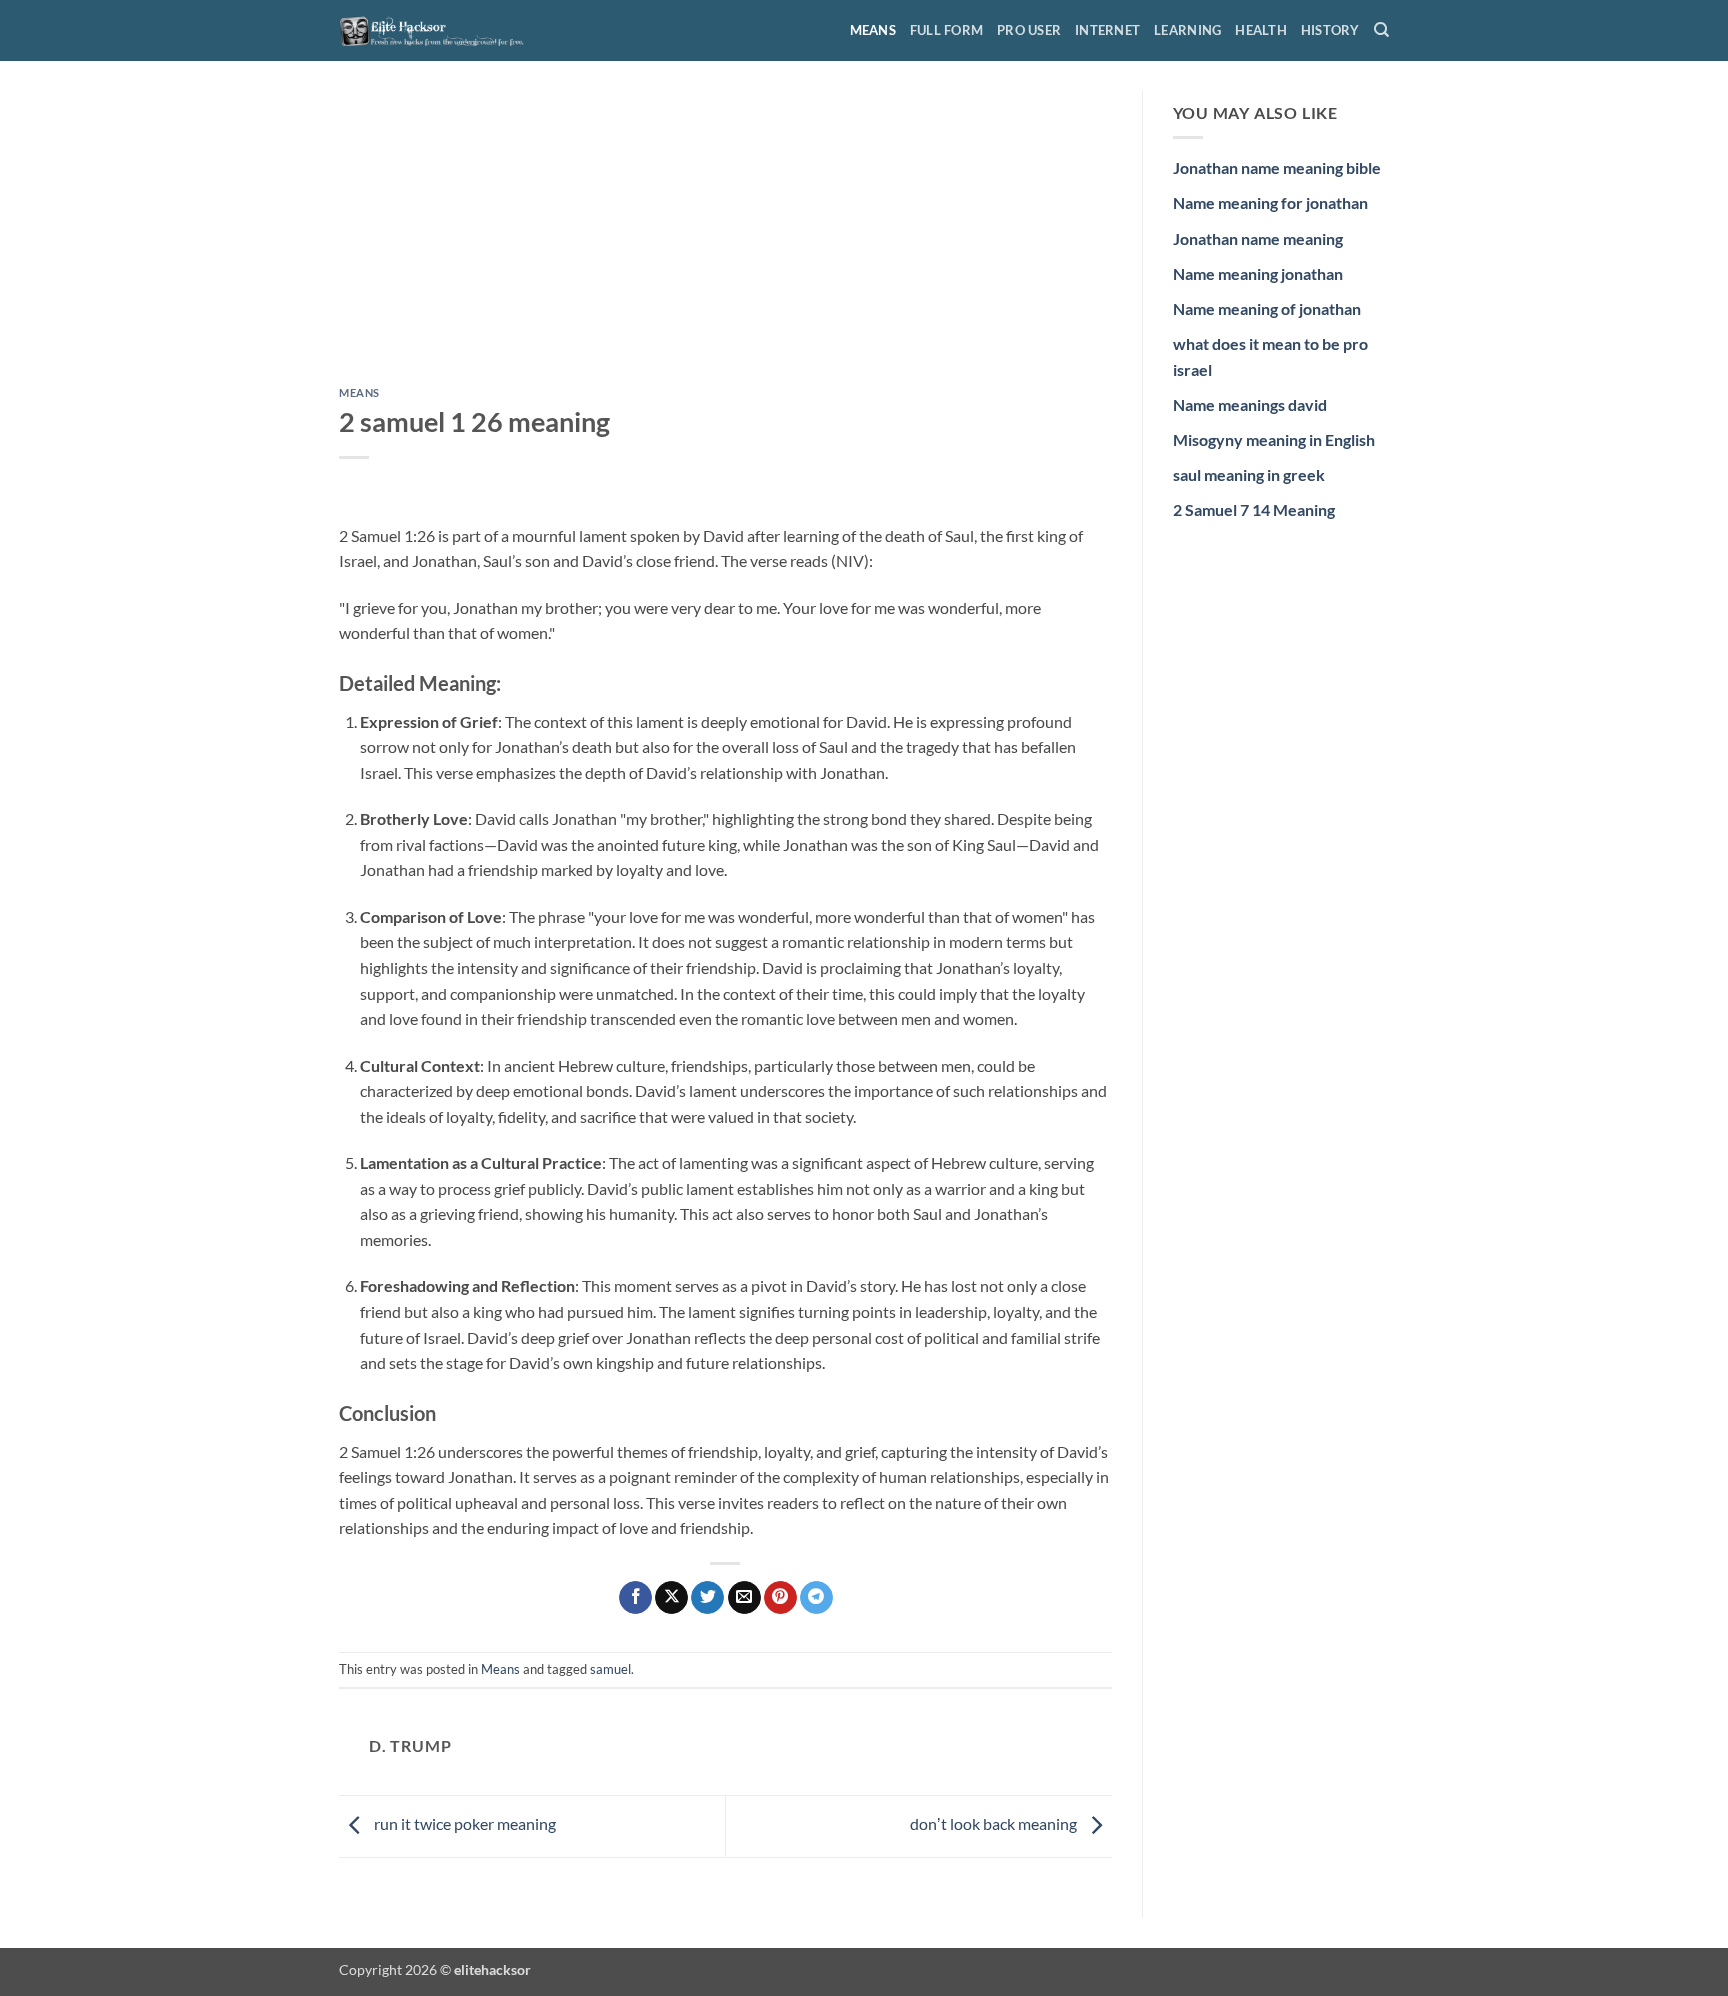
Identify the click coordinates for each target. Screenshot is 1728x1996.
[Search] (1381, 30)
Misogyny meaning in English (1274, 439)
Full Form (946, 30)
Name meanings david (1250, 404)
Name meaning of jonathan (1267, 308)
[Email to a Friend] (744, 1598)
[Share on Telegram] (816, 1598)
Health (1261, 30)
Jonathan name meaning (1258, 238)
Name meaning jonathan (1258, 273)
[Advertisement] (725, 239)
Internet (1107, 30)
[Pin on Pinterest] (780, 1598)
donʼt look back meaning (995, 1824)
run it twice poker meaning (463, 1824)
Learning (1187, 30)
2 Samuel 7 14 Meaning (1254, 509)
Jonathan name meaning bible (1277, 167)
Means (873, 30)
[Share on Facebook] (635, 1598)
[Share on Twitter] (707, 1598)
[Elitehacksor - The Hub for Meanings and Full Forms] (439, 30)
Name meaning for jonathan (1270, 202)
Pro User (1029, 30)
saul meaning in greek (1249, 474)
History (1330, 30)
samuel (610, 1669)
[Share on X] (671, 1598)
